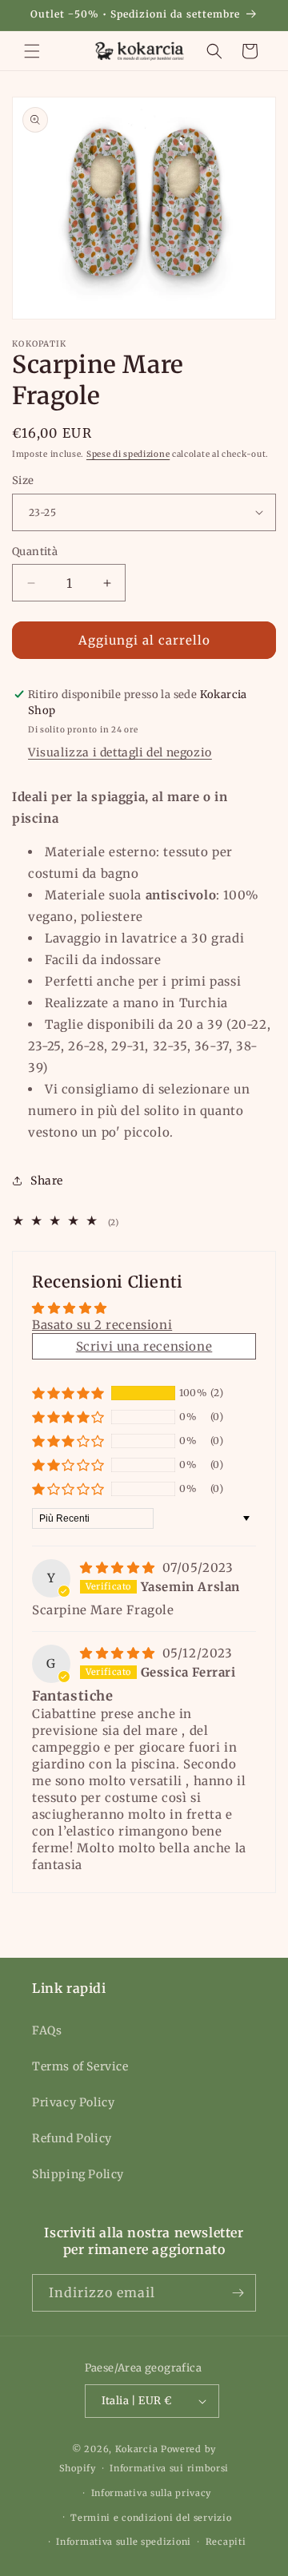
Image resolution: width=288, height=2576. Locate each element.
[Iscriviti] (238, 2293)
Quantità (35, 552)
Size (23, 480)
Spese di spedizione (128, 454)
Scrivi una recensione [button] (144, 1346)
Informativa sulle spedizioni (124, 2542)
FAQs (47, 2030)
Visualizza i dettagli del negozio (120, 752)
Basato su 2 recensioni (102, 1325)
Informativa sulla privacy (152, 2493)
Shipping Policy (78, 2174)
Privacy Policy (73, 2102)
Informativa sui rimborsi (169, 2468)
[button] (32, 51)
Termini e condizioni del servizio (151, 2518)
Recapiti (226, 2542)
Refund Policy (72, 2138)
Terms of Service (80, 2066)
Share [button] (47, 1181)
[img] (120, 1568)
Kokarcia (138, 2449)
